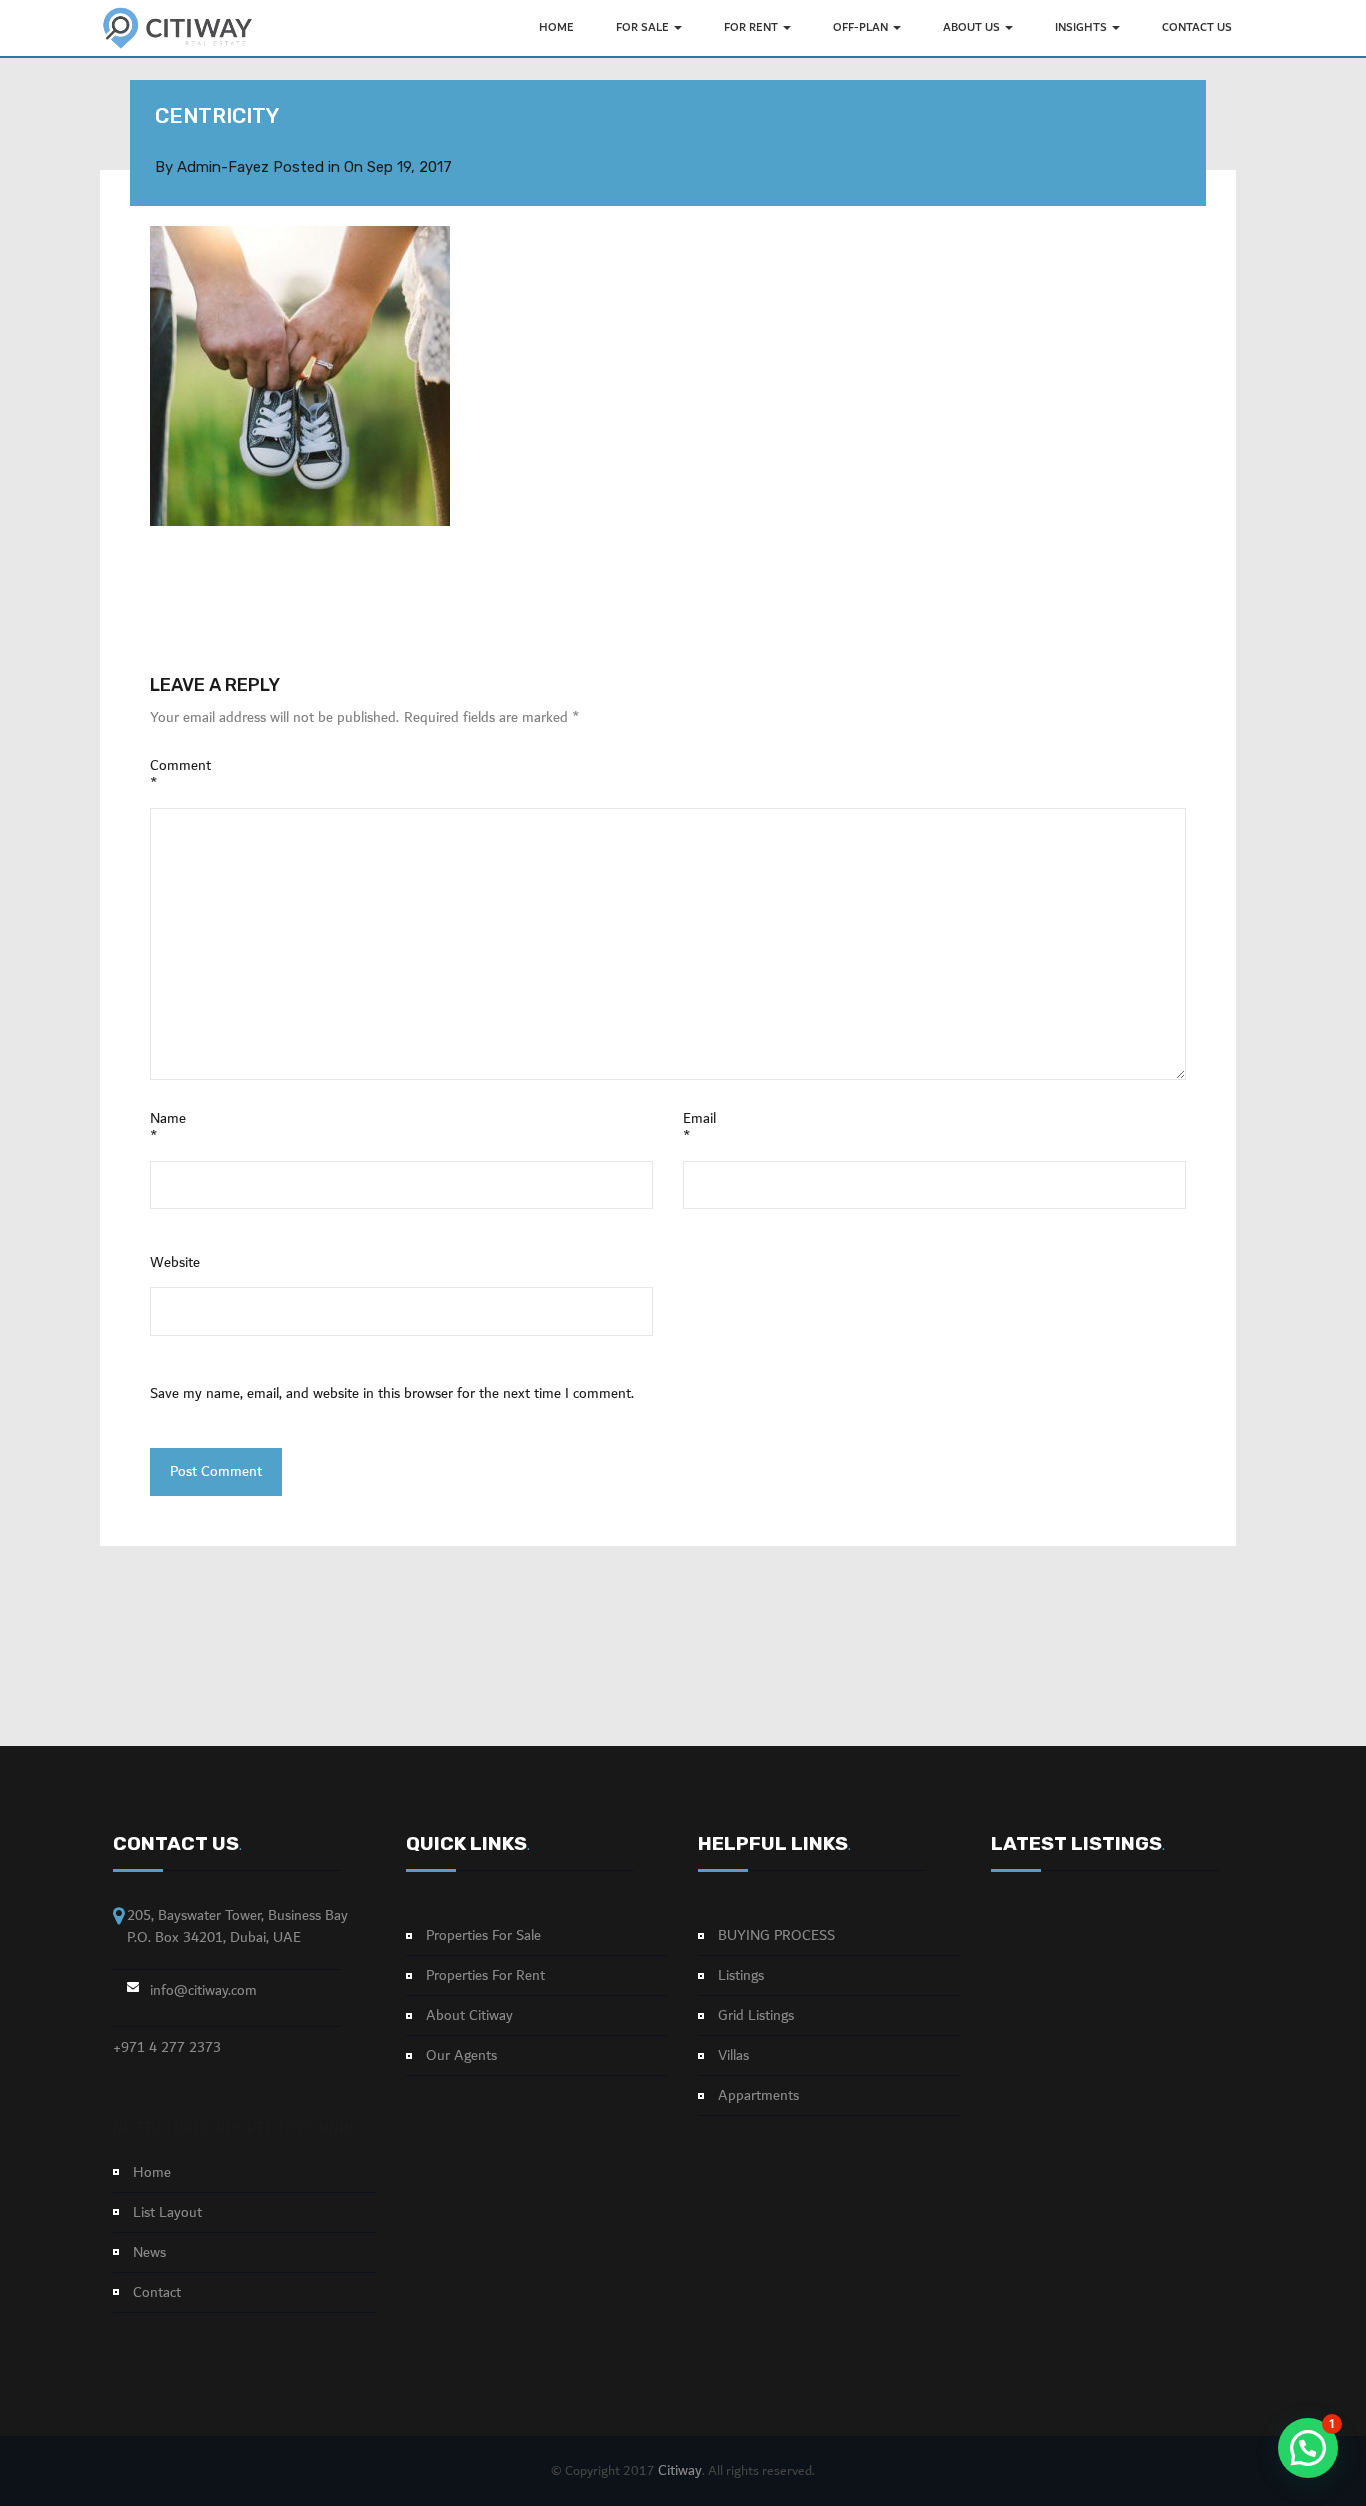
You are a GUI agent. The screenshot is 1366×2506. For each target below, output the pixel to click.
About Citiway (469, 2016)
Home (152, 2173)
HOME (556, 27)
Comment (180, 775)
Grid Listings (756, 2016)
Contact (157, 2293)
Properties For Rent (485, 1976)
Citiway (680, 2471)
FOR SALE (644, 27)
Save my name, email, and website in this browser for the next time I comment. (392, 1394)
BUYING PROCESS (776, 1936)
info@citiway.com (203, 1991)
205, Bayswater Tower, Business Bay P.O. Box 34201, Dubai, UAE (237, 1926)
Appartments (758, 2096)
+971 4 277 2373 (167, 2048)
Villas (733, 2056)
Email (699, 1128)
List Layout (167, 2213)
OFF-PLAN (862, 27)
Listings (741, 1976)
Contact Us (1197, 27)
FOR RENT (752, 27)
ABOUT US (973, 27)
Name (168, 1128)
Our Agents (461, 2056)
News (149, 2253)
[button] (1308, 2448)
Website (175, 1263)
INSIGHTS (1082, 27)
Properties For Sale (483, 1936)
